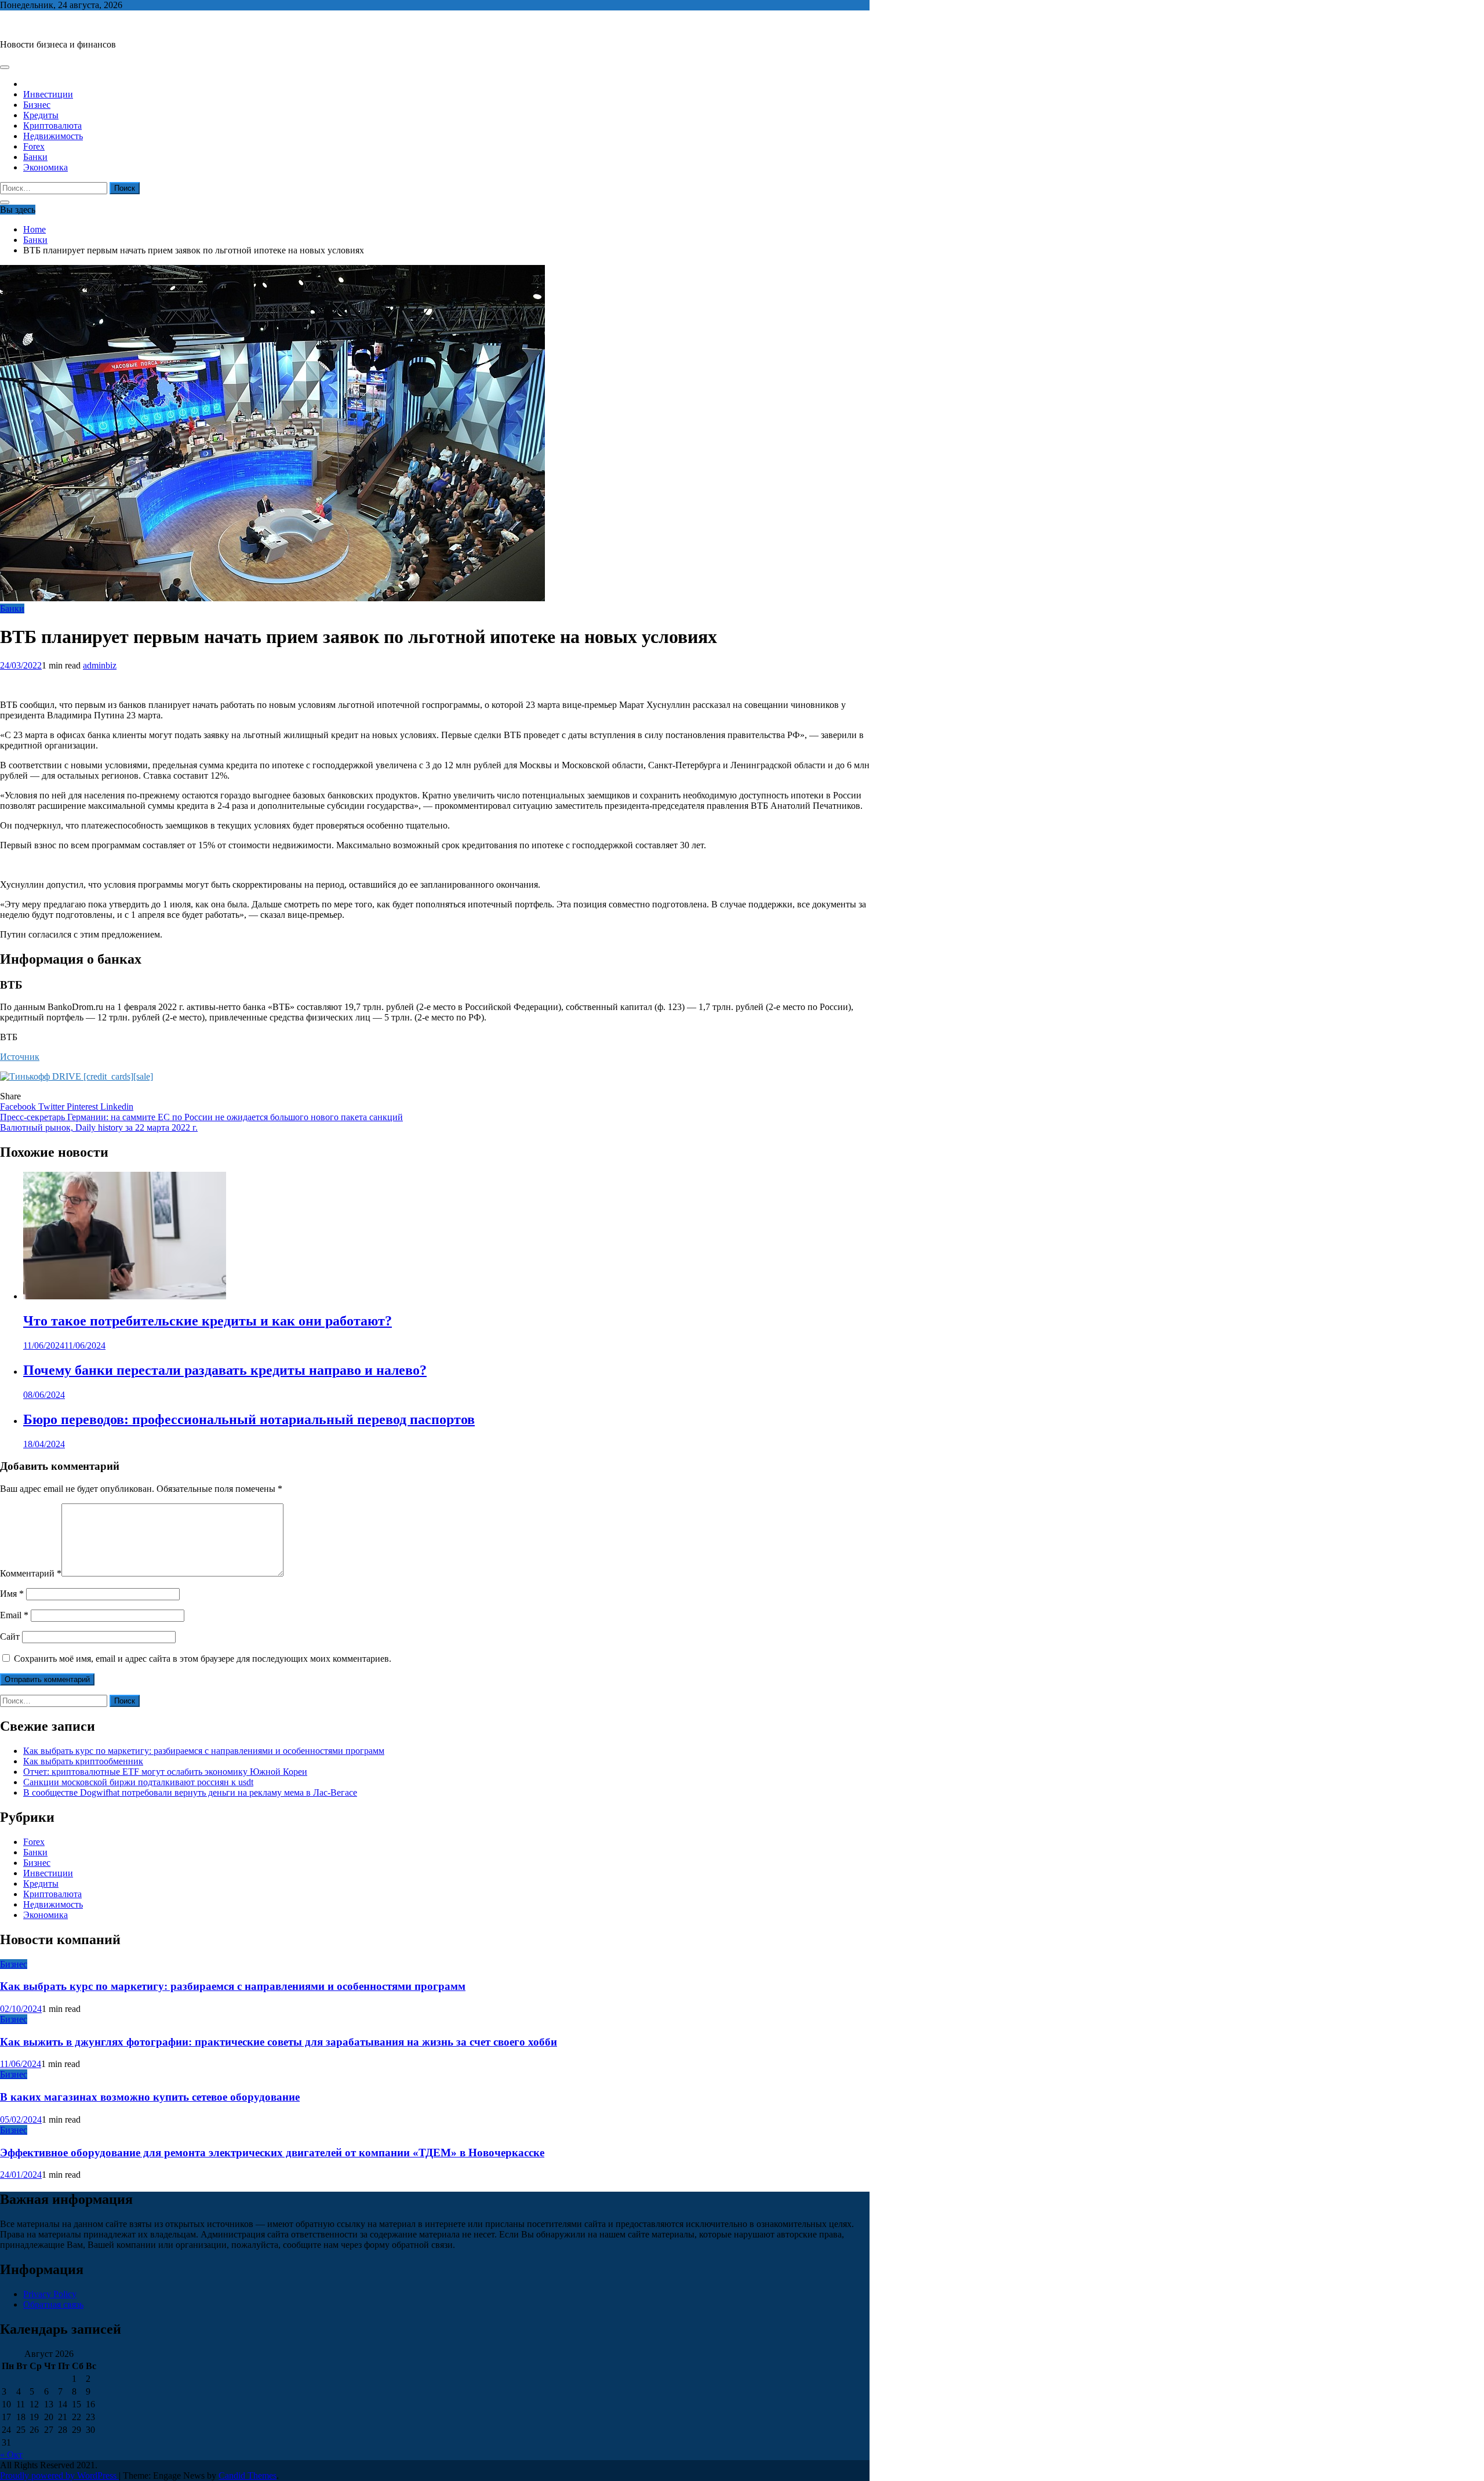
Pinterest (83, 1107)
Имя (12, 1594)
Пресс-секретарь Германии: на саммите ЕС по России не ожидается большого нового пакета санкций (201, 1117)
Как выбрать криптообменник (83, 1761)
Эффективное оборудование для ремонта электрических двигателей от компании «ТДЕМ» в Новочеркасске (272, 2153)
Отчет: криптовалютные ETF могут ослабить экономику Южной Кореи (165, 1772)
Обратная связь (53, 2304)
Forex (34, 146)
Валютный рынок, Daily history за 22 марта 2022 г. (99, 1127)
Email (14, 1615)
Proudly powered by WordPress (59, 2475)
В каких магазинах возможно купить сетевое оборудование (150, 2097)
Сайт (10, 1637)
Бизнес (37, 105)
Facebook (19, 1107)
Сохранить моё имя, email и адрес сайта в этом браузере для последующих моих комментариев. (203, 1659)
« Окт (11, 2455)
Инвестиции (48, 94)
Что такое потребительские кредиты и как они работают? (208, 1321)
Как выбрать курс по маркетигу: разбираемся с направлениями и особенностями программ (204, 1751)
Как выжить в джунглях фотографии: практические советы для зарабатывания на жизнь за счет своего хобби (279, 2042)
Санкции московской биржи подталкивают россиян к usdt (138, 1782)
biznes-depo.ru (27, 25)
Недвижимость (53, 136)
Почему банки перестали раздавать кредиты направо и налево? (225, 1370)
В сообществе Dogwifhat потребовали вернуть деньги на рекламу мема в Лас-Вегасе (190, 1792)
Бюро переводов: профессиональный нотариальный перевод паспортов (249, 1419)
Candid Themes (248, 2475)
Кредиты (41, 115)
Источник (20, 1057)
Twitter (52, 1107)
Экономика (46, 167)
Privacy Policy (50, 2294)
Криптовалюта (52, 126)
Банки (35, 157)
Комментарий (31, 1573)
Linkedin (117, 1107)
